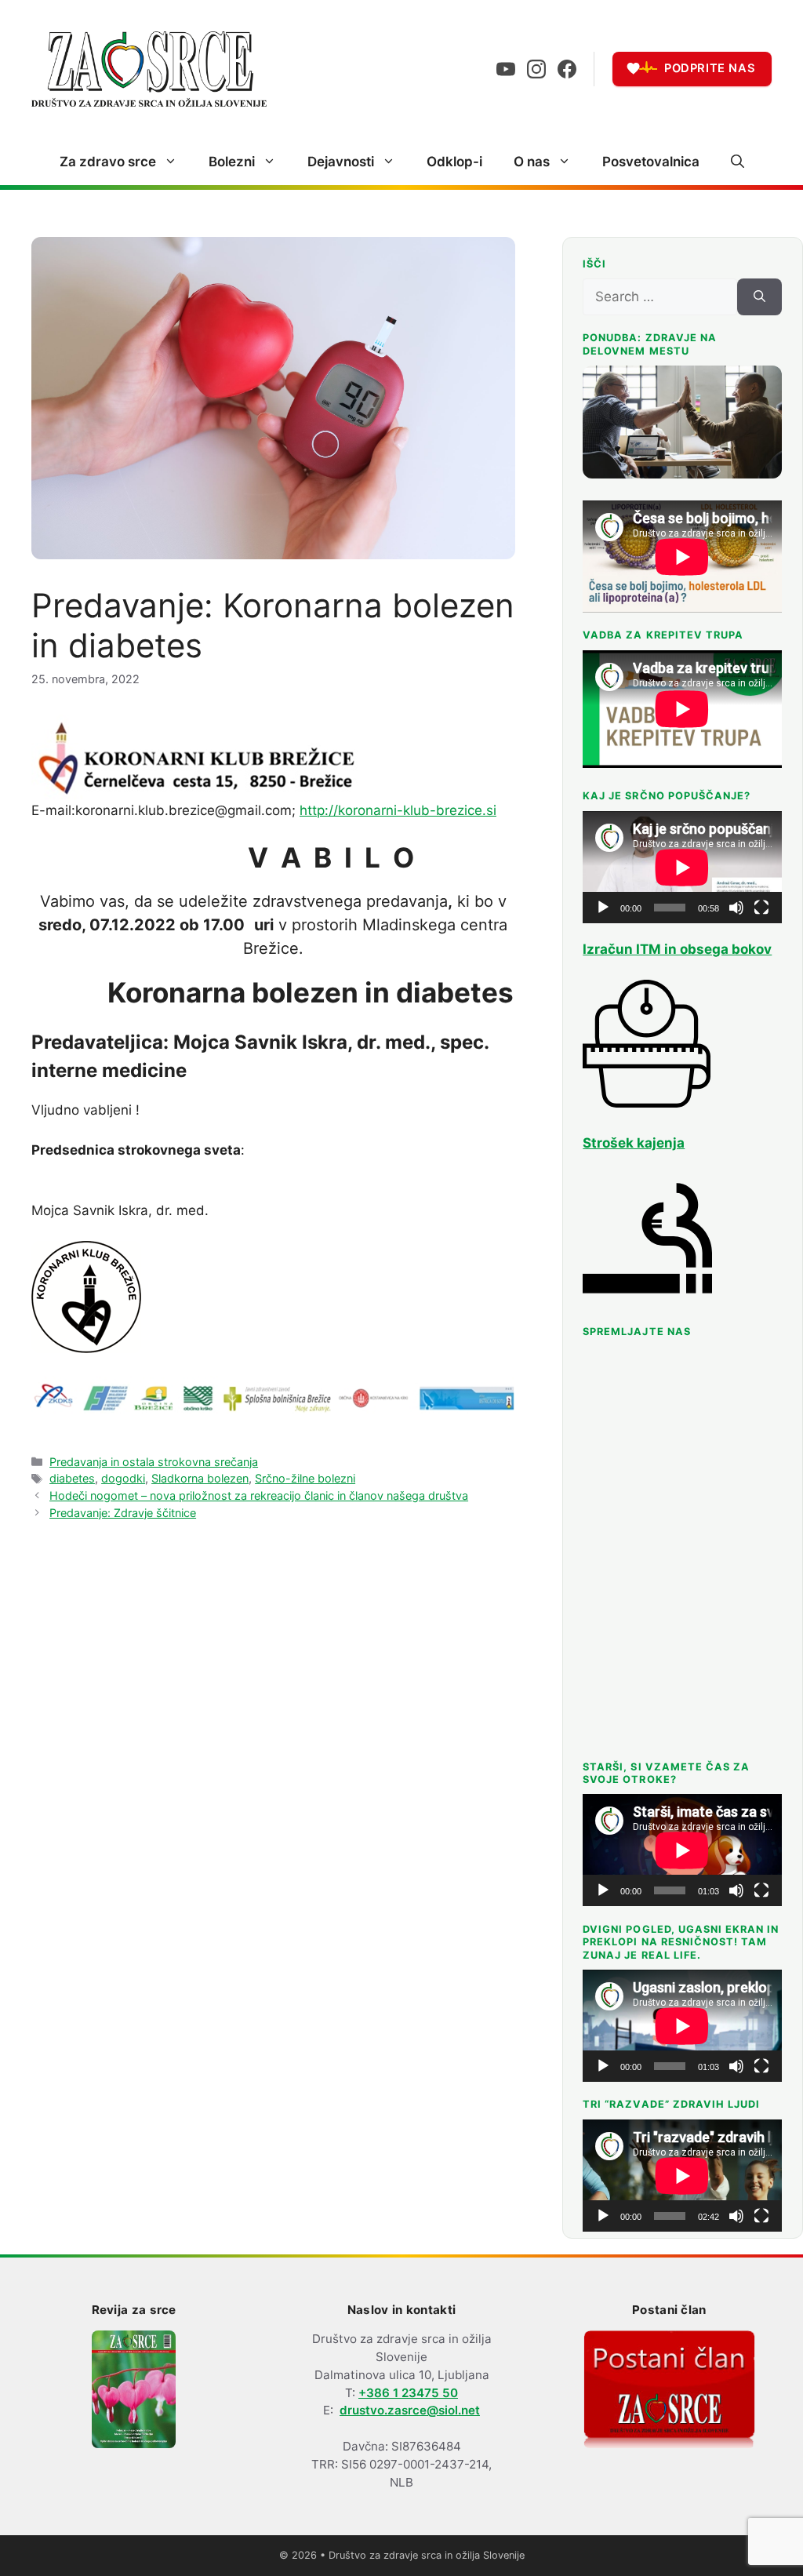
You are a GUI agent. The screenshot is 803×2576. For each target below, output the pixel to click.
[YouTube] (506, 69)
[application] (682, 867)
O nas (532, 162)
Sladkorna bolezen (200, 1478)
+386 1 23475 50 (408, 2393)
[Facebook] (567, 69)
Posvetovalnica (651, 162)
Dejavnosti (341, 162)
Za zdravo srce (108, 162)
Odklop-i (454, 162)
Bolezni (232, 162)
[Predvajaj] (603, 908)
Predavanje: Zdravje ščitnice (123, 1513)
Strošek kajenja (634, 1143)
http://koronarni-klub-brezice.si (398, 810)
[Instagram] (536, 69)
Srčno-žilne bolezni (305, 1478)
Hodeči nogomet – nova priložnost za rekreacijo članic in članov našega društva (259, 1495)
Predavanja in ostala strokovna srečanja (154, 1462)
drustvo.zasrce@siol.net (410, 2410)
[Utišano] (736, 908)
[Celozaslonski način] (761, 908)
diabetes (72, 1478)
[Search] (759, 297)
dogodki (123, 1478)
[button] (738, 162)
